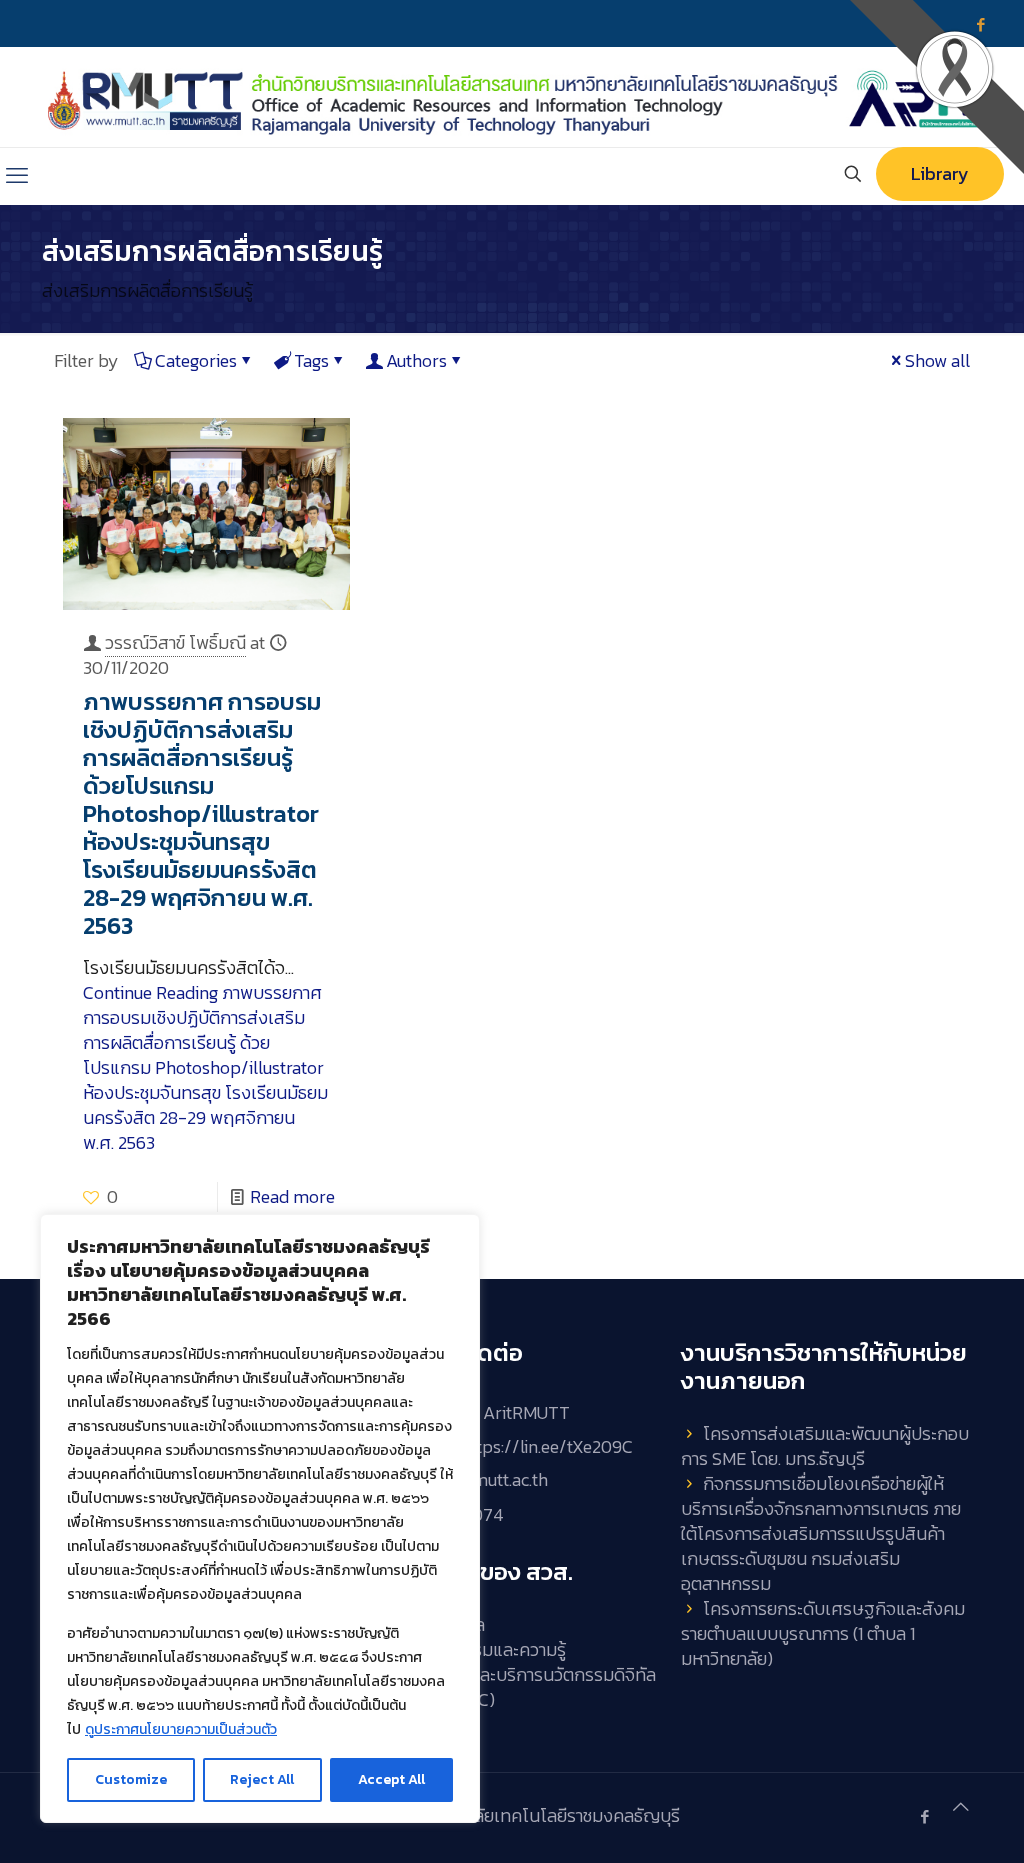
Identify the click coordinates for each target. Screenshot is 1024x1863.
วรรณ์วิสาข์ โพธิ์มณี (175, 642)
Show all (937, 360)
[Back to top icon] (961, 1806)
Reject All (262, 1779)
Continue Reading (205, 1067)
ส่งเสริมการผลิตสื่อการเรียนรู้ (147, 290)
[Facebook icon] (924, 1816)
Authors (416, 360)
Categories (196, 360)
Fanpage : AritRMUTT (488, 1412)
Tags (311, 360)
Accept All (391, 1779)
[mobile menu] (17, 176)
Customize (131, 1779)
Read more (292, 1196)
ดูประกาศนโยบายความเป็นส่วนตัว (181, 1729)
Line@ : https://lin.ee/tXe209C (518, 1446)
